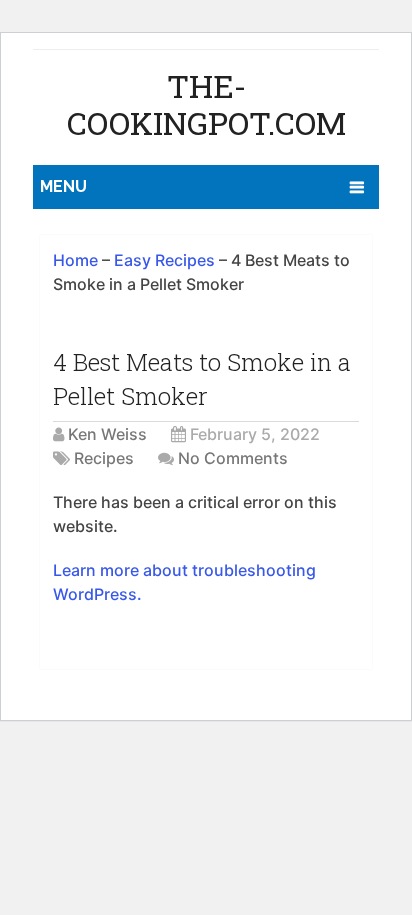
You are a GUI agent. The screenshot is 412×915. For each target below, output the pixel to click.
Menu (63, 186)
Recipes (104, 458)
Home (75, 260)
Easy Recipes (164, 260)
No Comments (233, 458)
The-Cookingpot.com (206, 104)
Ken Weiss (107, 434)
